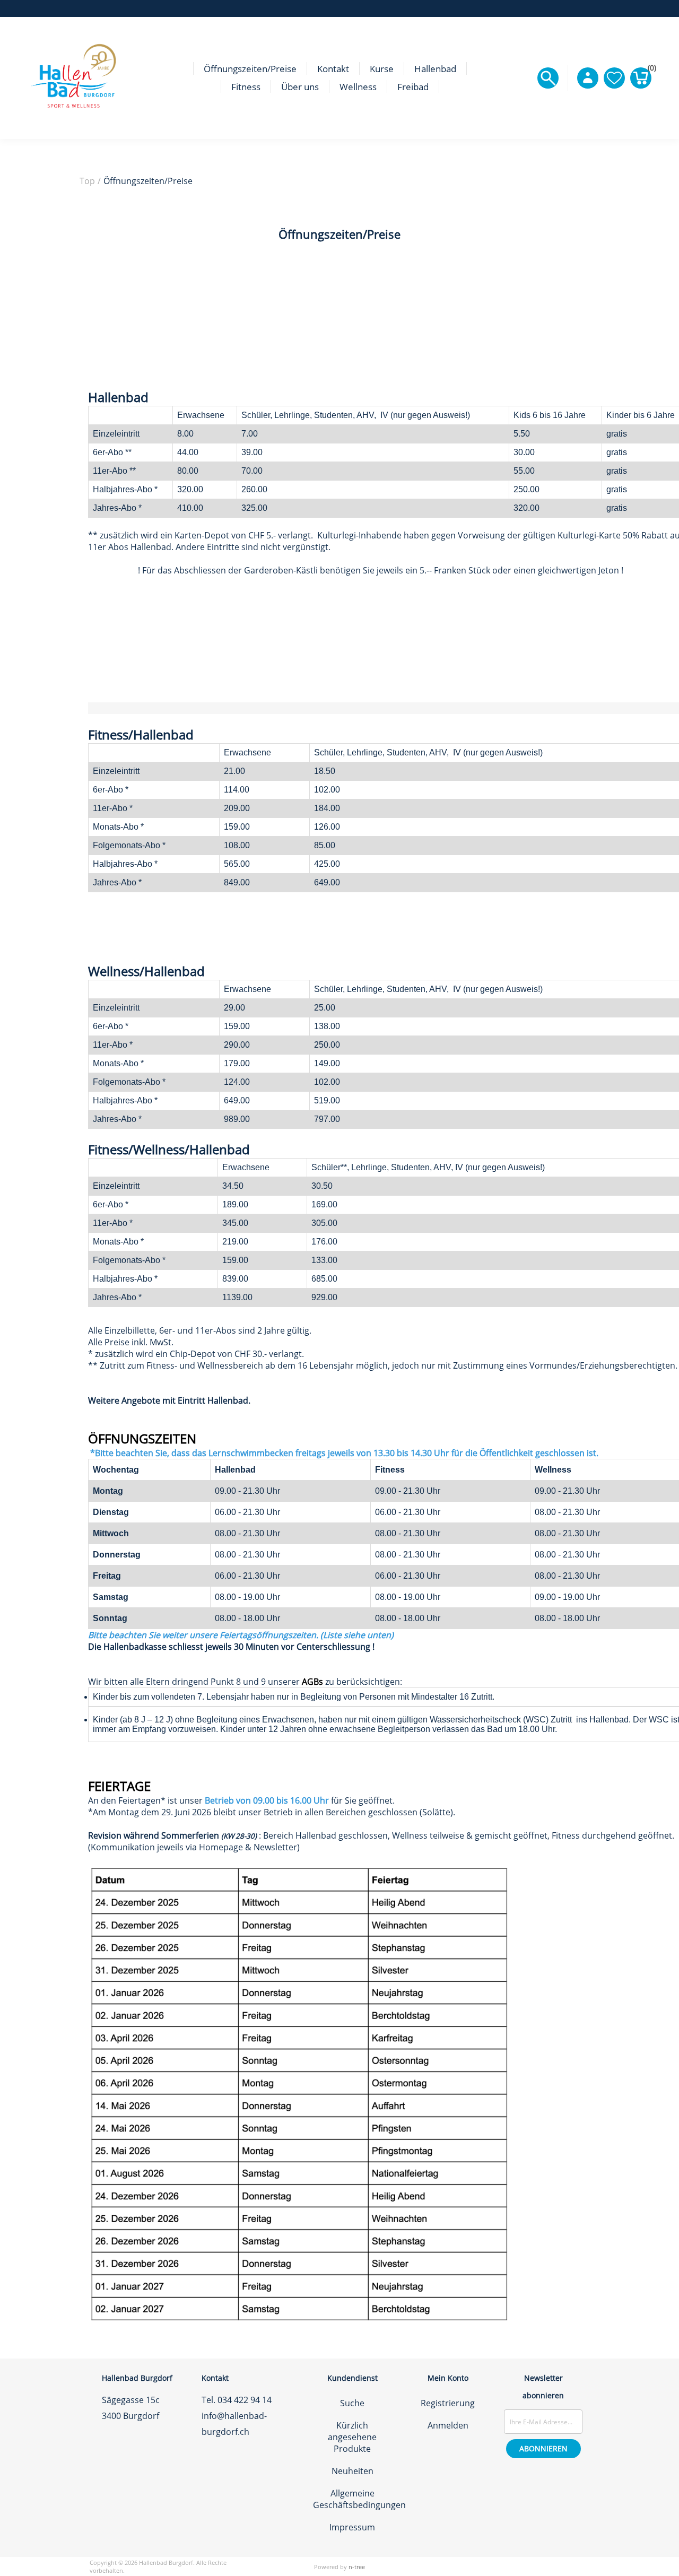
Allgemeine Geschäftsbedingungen (359, 2499)
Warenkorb (650, 70)
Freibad (413, 87)
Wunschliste (614, 78)
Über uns (300, 87)
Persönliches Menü (588, 78)
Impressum (352, 2527)
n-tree (357, 2567)
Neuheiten (352, 2471)
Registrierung (448, 2403)
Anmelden (448, 2425)
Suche (352, 2403)
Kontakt (333, 69)
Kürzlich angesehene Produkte (352, 2437)
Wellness (358, 87)
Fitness (246, 87)
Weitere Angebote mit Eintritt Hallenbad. (169, 1400)
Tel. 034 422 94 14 (237, 2400)
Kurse (382, 69)
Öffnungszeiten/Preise (250, 69)
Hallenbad (435, 69)
